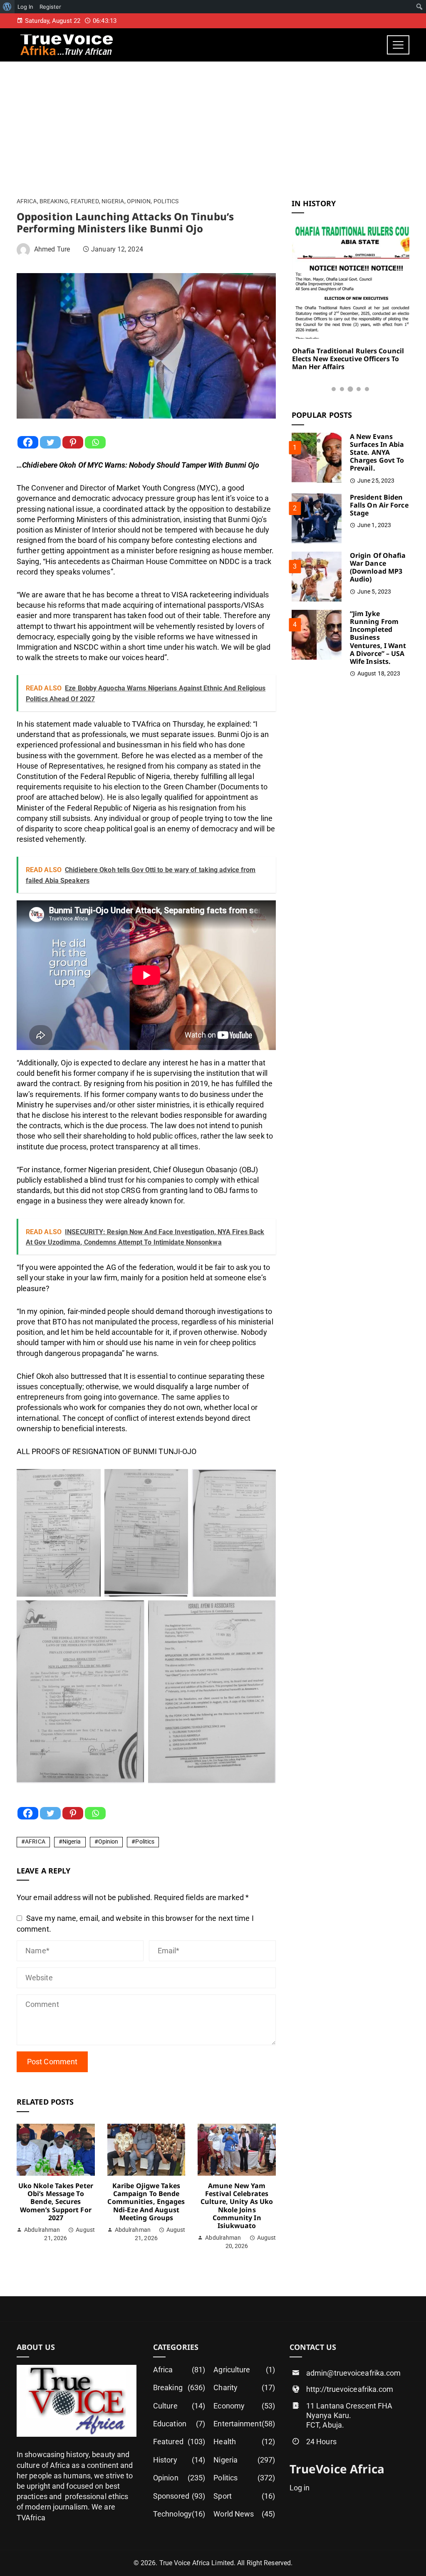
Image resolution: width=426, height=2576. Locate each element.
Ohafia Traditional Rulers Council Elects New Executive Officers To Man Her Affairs (348, 359)
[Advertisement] (213, 124)
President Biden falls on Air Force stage (379, 505)
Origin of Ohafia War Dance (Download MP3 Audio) (378, 567)
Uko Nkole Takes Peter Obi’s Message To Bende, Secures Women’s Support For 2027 (56, 2202)
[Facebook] (28, 442)
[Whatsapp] (95, 442)
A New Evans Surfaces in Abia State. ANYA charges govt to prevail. (377, 452)
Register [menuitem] (50, 7)
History (179, 2460)
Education (179, 2424)
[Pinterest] (73, 442)
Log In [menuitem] (25, 7)
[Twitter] (50, 442)
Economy (244, 2406)
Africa (27, 202)
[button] (334, 389)
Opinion (139, 202)
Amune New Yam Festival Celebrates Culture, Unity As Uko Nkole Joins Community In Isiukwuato (237, 2206)
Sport (244, 2496)
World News (244, 2514)
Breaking (54, 202)
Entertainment (244, 2424)
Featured (85, 202)
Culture (179, 2406)
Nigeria (113, 202)
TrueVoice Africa (337, 2469)
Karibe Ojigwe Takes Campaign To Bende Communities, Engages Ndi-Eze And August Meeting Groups (146, 2202)
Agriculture (244, 2370)
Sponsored (179, 2496)
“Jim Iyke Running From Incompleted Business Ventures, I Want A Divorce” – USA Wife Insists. (378, 637)
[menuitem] (7, 7)
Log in (300, 2488)
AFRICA (35, 1842)
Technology (179, 2514)
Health (244, 2442)
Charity (244, 2387)
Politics (166, 202)
